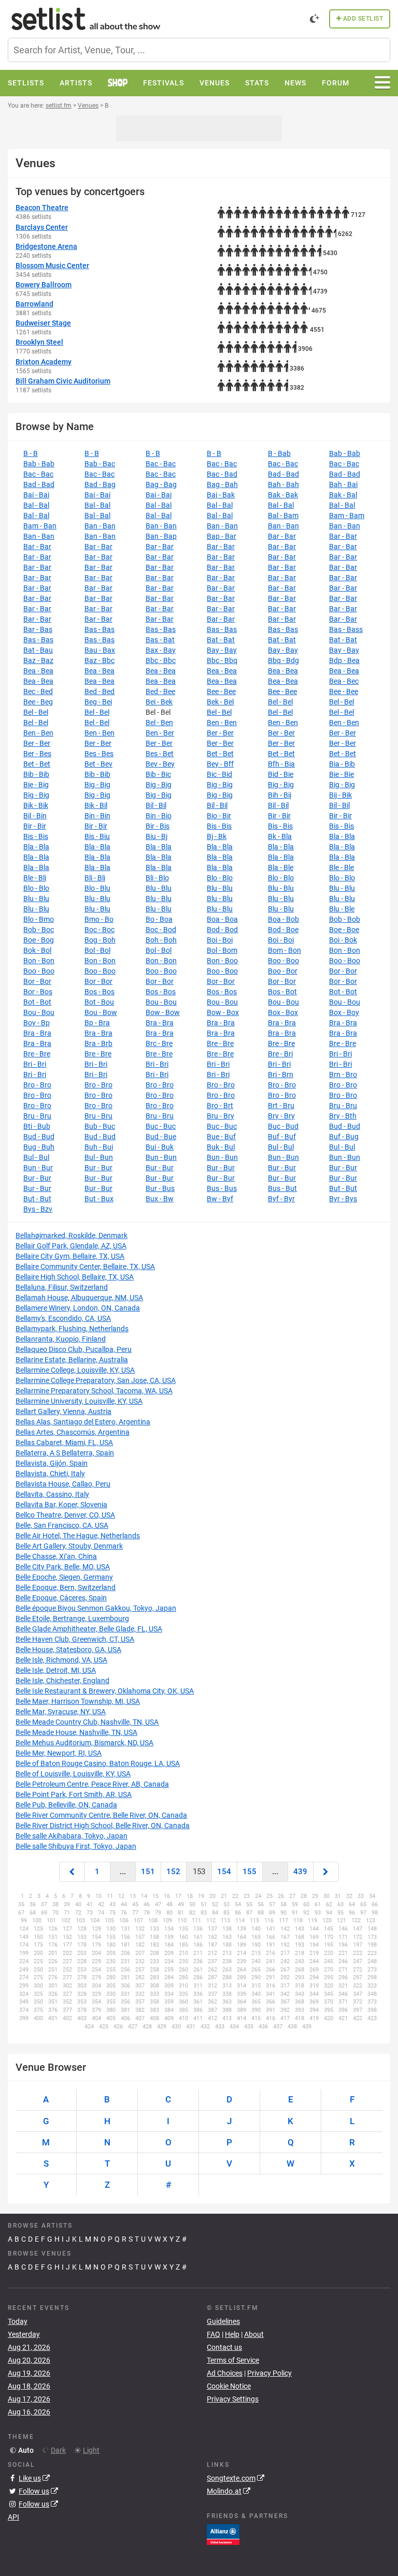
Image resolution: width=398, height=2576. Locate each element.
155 (250, 1872)
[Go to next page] (326, 1872)
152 (173, 1872)
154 (224, 1872)
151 (148, 1872)
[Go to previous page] (72, 1872)
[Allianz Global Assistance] (223, 2534)
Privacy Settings (233, 2399)
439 (300, 1872)
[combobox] (199, 50)
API (13, 2517)
